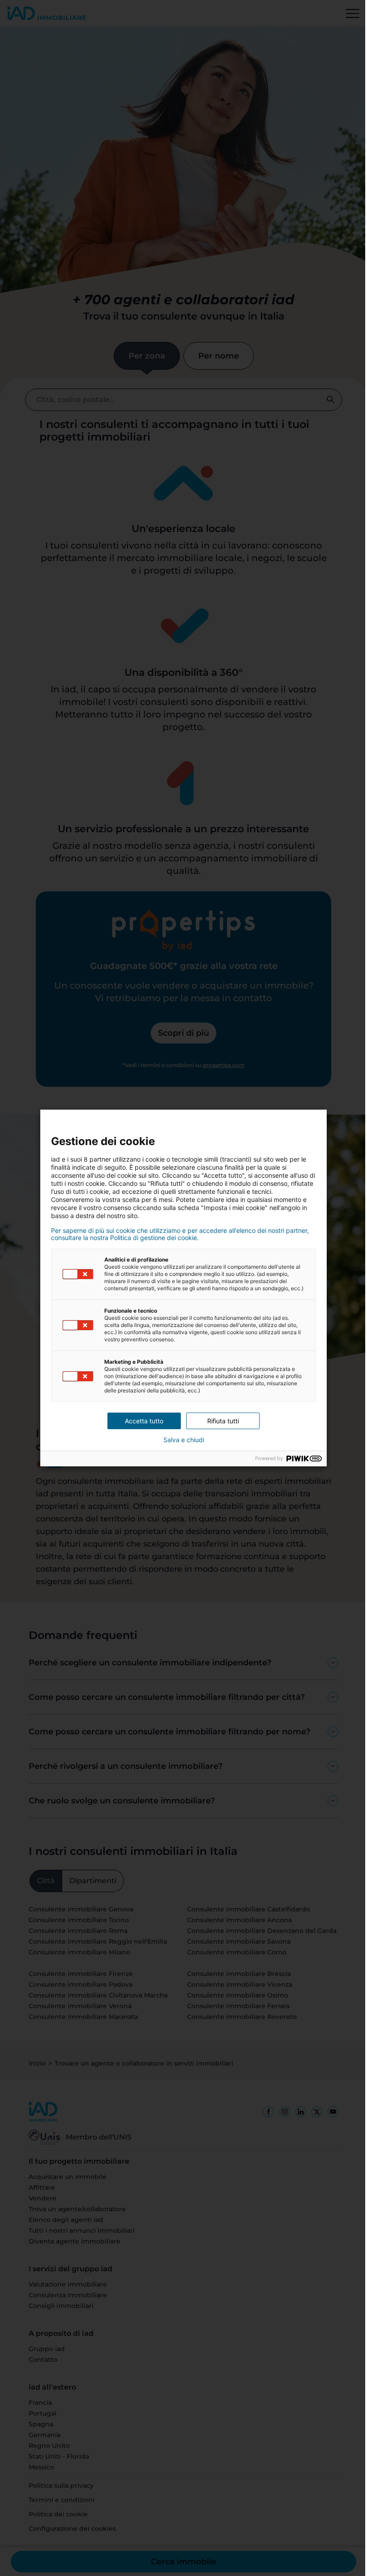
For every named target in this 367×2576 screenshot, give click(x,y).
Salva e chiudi (180, 1440)
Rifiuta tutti (220, 1421)
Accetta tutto (141, 1421)
